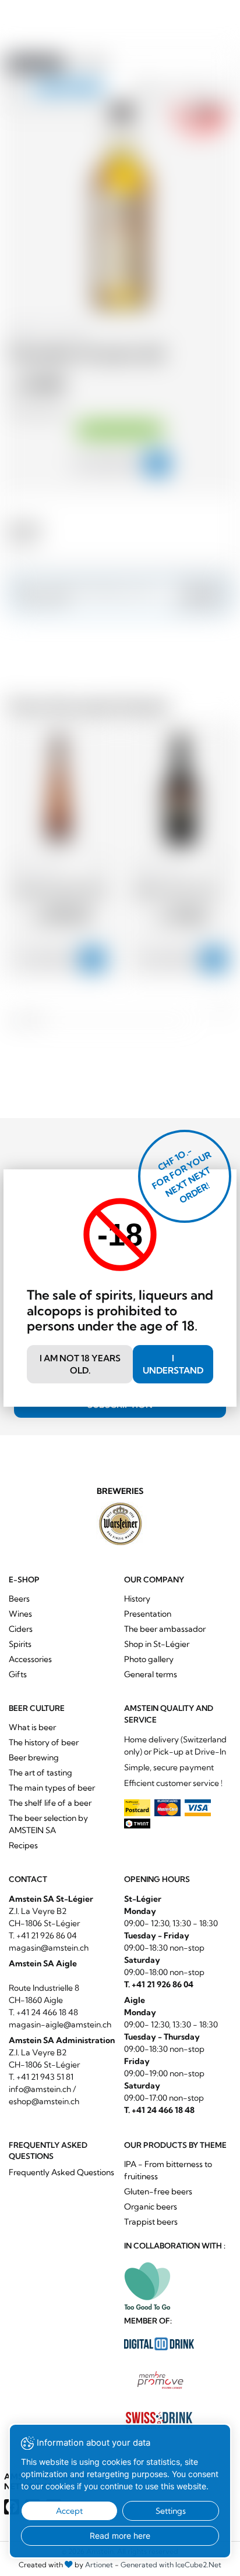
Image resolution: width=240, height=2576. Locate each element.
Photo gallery (149, 1659)
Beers (19, 1599)
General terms (151, 1674)
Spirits (20, 1644)
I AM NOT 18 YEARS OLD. (80, 1364)
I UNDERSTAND (173, 1364)
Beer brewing (34, 1757)
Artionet (99, 2565)
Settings (171, 2511)
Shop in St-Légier (157, 1644)
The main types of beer (52, 1788)
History (137, 1599)
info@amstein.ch (40, 2089)
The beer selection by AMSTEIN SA (48, 1824)
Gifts (18, 1674)
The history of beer (44, 1742)
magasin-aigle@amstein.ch (60, 2024)
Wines (20, 1614)
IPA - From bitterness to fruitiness (168, 2170)
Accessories (30, 1659)
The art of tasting (40, 1773)
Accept (69, 2511)
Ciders (21, 1629)
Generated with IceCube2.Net (171, 2565)
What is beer (32, 1727)
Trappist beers (151, 2222)
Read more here (120, 2536)
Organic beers (151, 2207)
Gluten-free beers (158, 2191)
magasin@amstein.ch (49, 1948)
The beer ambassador (165, 1629)
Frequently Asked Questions (61, 2172)
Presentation (148, 1614)
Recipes (23, 1845)
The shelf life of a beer (50, 1803)
